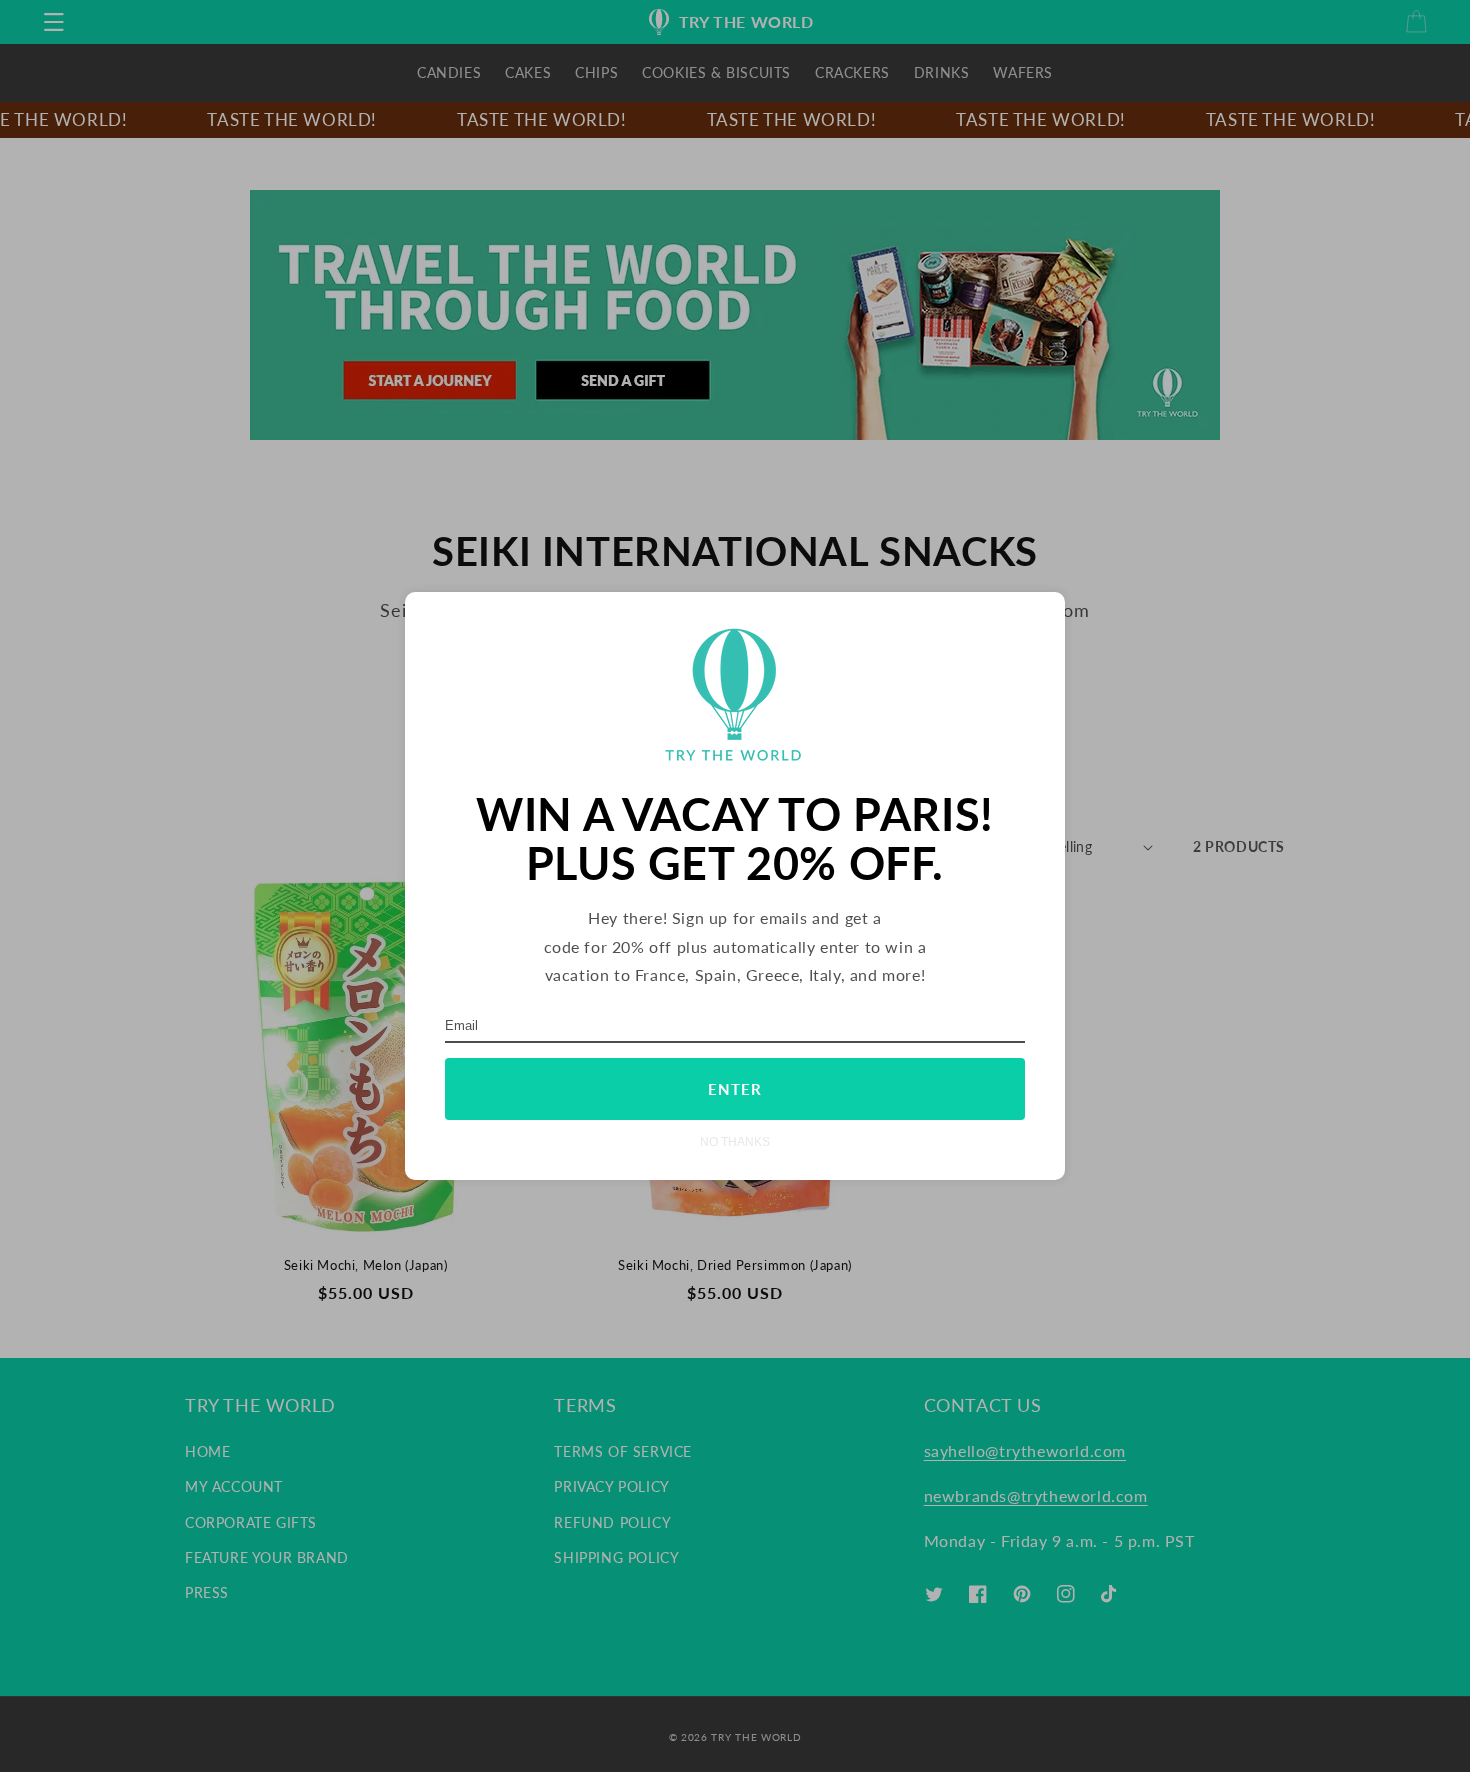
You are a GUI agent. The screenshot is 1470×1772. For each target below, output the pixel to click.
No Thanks (735, 1141)
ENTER (735, 1089)
